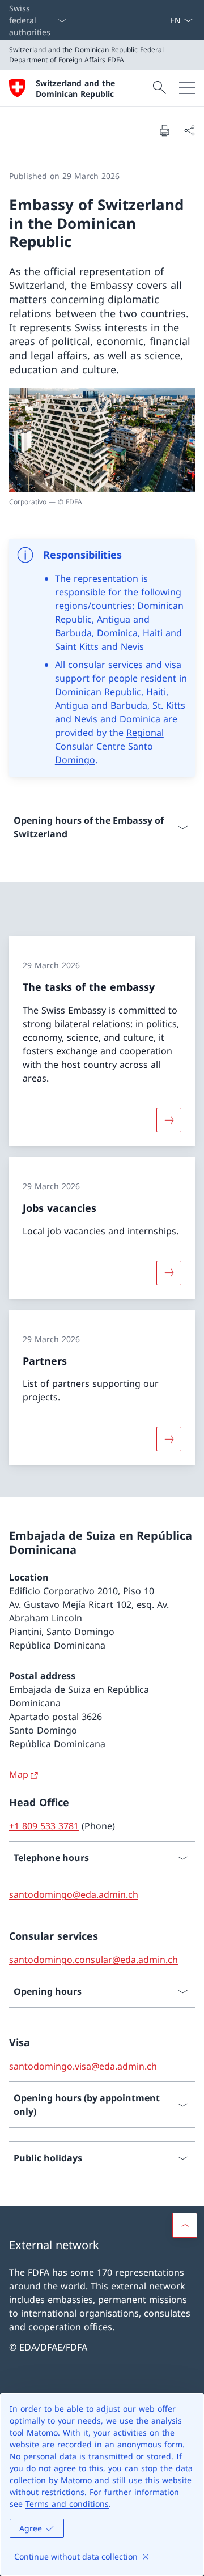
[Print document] (164, 130)
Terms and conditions (67, 2504)
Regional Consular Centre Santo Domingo (109, 746)
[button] (185, 2225)
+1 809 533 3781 (44, 1826)
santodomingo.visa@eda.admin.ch (83, 2066)
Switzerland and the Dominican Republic (75, 88)
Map (19, 1774)
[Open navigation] (187, 88)
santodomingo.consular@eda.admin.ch (93, 1960)
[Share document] (189, 130)
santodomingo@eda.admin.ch (74, 1894)
